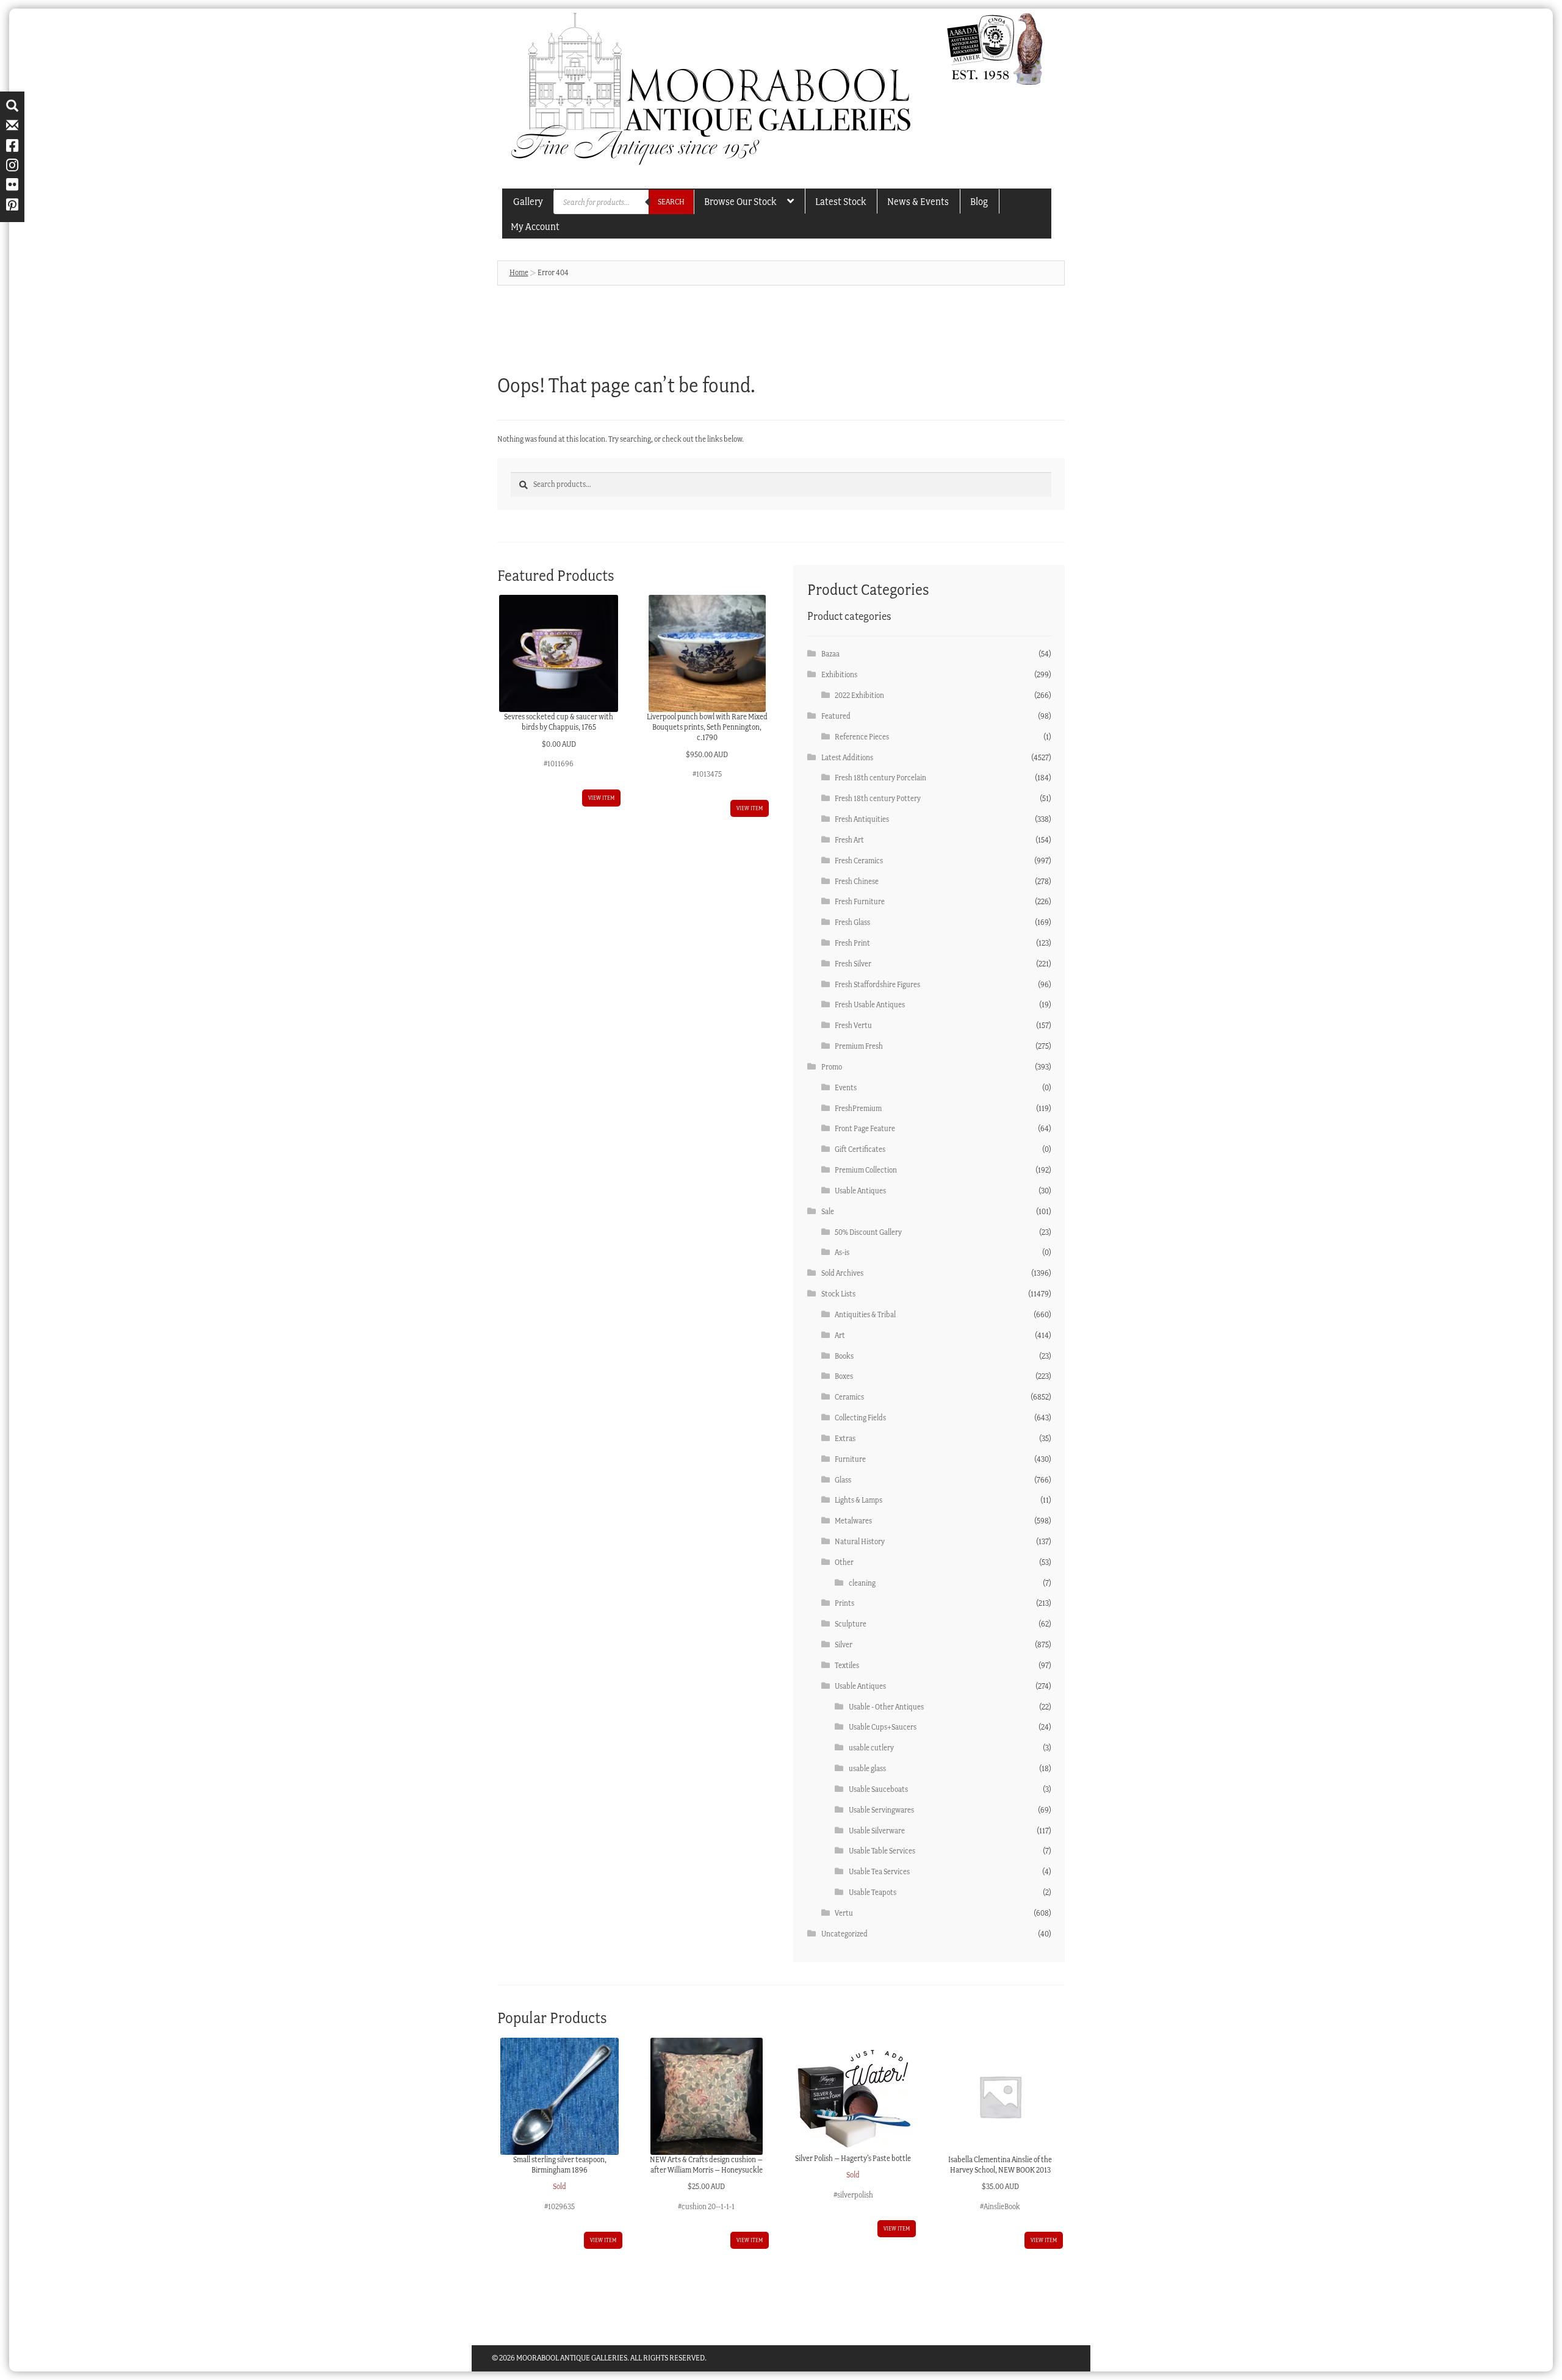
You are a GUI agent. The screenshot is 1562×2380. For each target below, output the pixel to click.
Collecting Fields (860, 1418)
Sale (828, 1211)
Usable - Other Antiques (886, 1707)
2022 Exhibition (859, 695)
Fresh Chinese (857, 881)
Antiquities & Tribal (865, 1314)
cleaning (862, 1583)
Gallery (528, 201)
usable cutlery (871, 1748)
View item (601, 798)
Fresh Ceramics (859, 861)
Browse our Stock (740, 201)
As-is (842, 1252)
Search (671, 202)
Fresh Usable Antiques (870, 1005)
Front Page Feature (865, 1128)
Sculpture (851, 1624)
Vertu (844, 1913)
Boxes (844, 1376)
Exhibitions (839, 674)
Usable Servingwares (881, 1810)
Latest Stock (840, 201)
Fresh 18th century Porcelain (880, 778)
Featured (836, 716)
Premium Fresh (859, 1046)
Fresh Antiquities (862, 819)
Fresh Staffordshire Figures (877, 984)
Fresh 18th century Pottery (878, 798)
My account (535, 226)
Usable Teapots (873, 1892)
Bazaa (830, 654)
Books (844, 1356)
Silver (844, 1645)
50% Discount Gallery (868, 1232)
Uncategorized (844, 1934)
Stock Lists (838, 1294)
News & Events (918, 201)
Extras (845, 1438)
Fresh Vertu (853, 1025)
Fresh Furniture (860, 901)
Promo (832, 1067)
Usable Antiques (860, 1191)
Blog (979, 201)
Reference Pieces (862, 737)
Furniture (850, 1459)
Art (840, 1335)
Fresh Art (849, 840)
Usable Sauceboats (878, 1789)
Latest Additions (847, 757)
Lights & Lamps (858, 1500)
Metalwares (853, 1521)
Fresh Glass (852, 922)
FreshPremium (858, 1108)
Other (844, 1562)
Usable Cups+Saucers (883, 1727)
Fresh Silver (853, 964)
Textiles (847, 1665)
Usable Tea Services (879, 1871)
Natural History (860, 1541)
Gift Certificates (860, 1149)
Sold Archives (842, 1273)
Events (846, 1088)
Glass (843, 1480)
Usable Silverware (877, 1831)
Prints (844, 1603)
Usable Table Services (882, 1851)
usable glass (867, 1768)
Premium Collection (866, 1170)
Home (519, 272)
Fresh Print (852, 943)
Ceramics (849, 1397)
